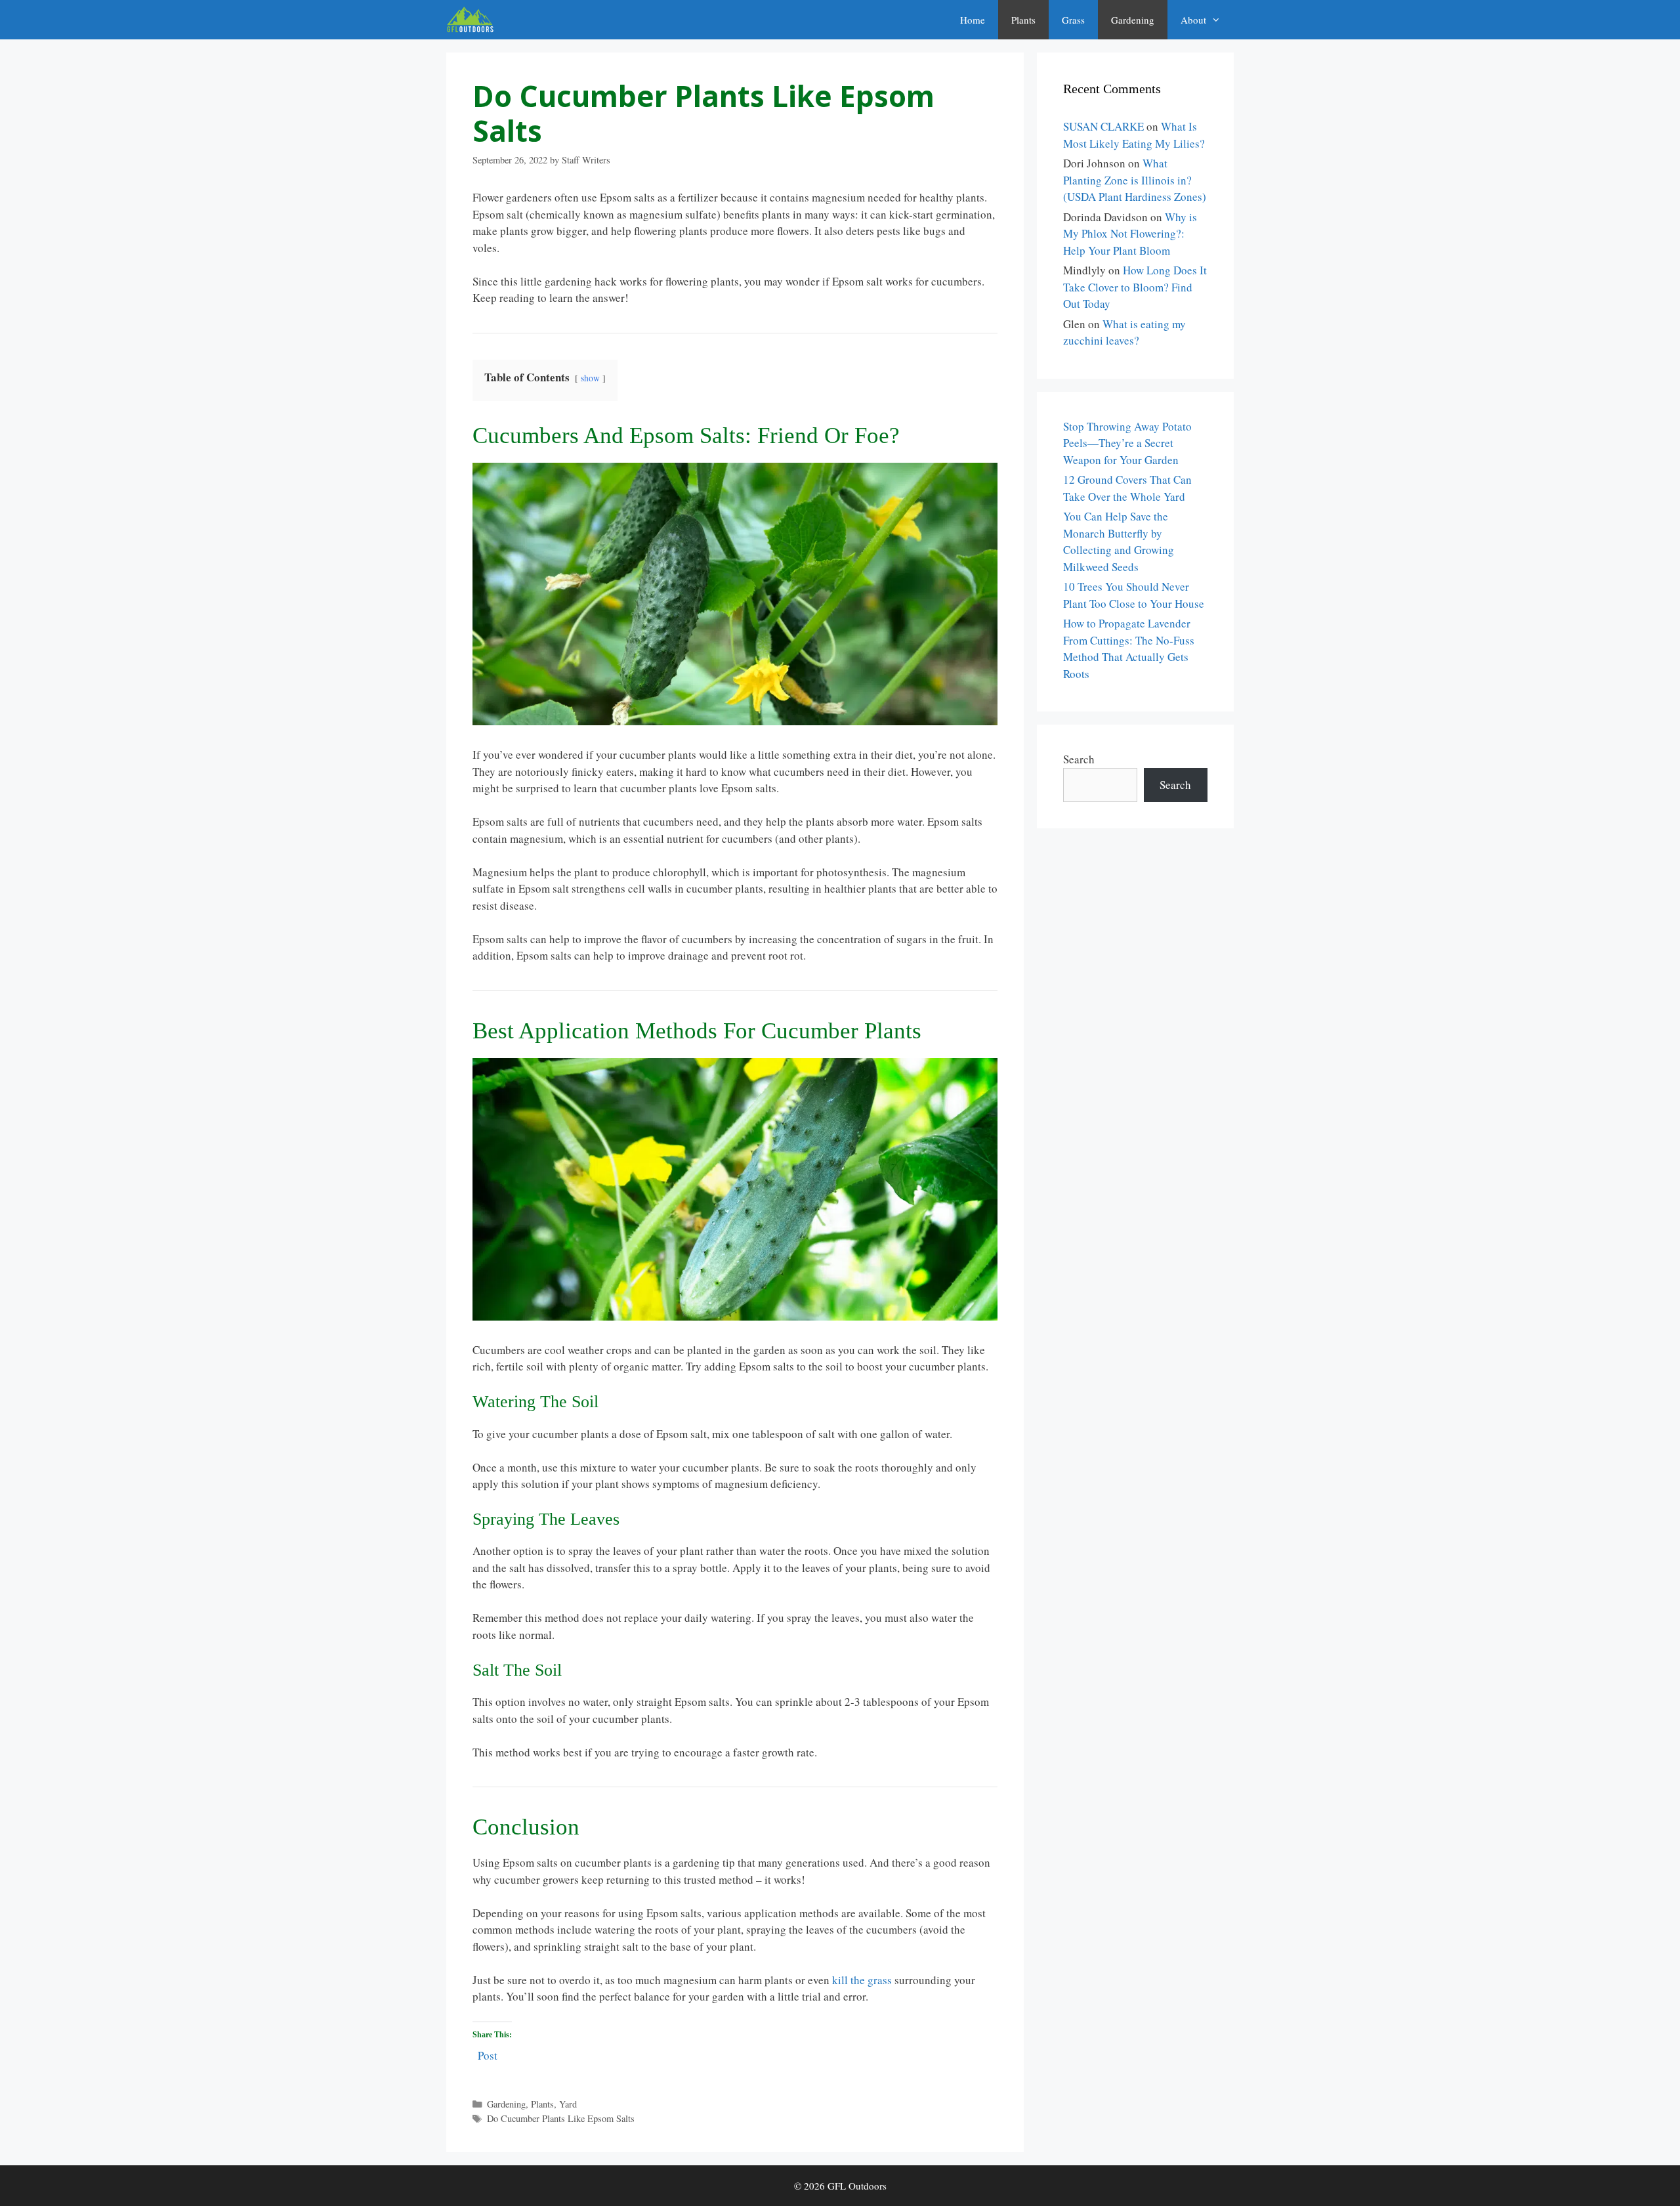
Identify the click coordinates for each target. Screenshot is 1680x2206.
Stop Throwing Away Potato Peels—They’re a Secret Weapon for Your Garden (1127, 443)
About (1193, 20)
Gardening (1133, 20)
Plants (1023, 20)
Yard (568, 2104)
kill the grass (862, 1980)
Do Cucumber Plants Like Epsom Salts (561, 2118)
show (590, 378)
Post (488, 2053)
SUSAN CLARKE (1103, 126)
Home (973, 20)
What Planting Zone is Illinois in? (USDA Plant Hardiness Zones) (1135, 180)
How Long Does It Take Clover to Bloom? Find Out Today (1135, 287)
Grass (1073, 20)
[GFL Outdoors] (473, 20)
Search (1079, 759)
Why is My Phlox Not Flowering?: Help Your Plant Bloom (1130, 234)
